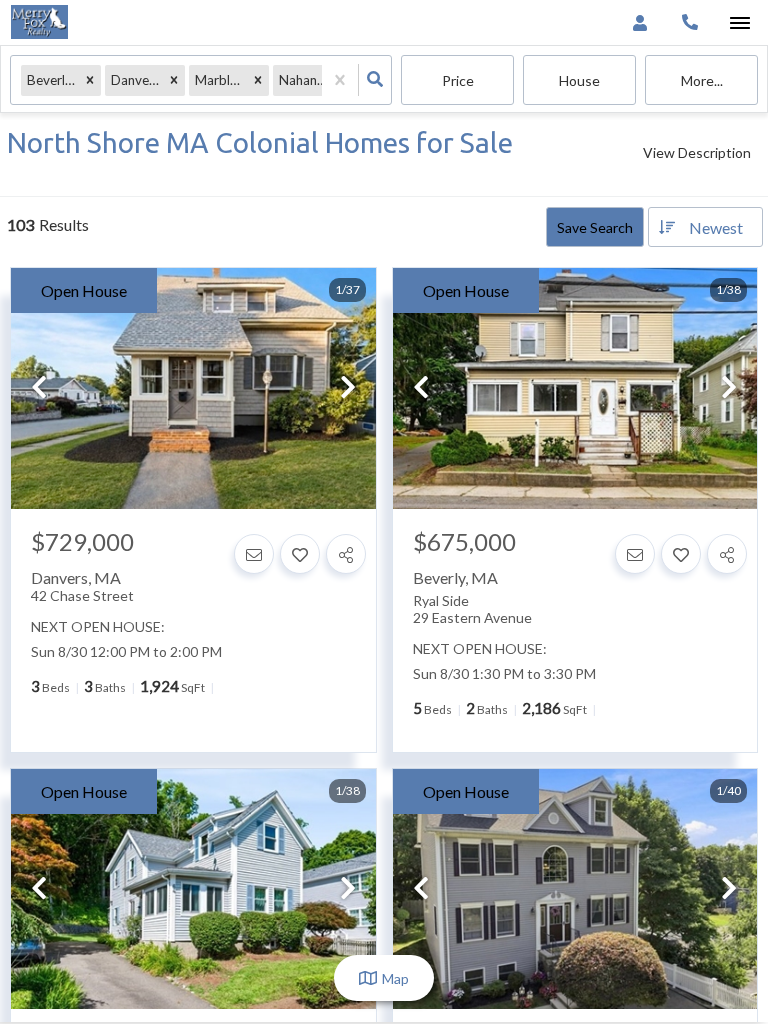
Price (458, 80)
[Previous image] (39, 388)
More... (702, 80)
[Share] (346, 554)
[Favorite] (300, 554)
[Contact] (254, 554)
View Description (697, 152)
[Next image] (348, 388)
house (579, 80)
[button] (90, 80)
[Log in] (639, 22)
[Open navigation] (739, 23)
